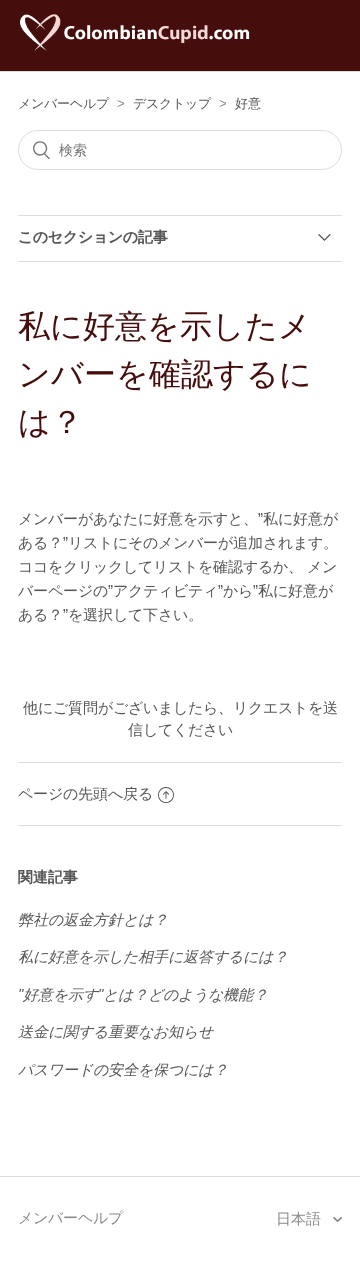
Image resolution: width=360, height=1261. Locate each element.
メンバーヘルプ (63, 103)
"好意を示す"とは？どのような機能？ (143, 994)
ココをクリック (70, 566)
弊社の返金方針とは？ (93, 919)
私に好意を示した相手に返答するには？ (153, 956)
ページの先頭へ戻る (85, 793)
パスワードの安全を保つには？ (123, 1069)
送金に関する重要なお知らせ (115, 1031)
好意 (248, 103)
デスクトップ (172, 103)
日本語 (300, 1218)
